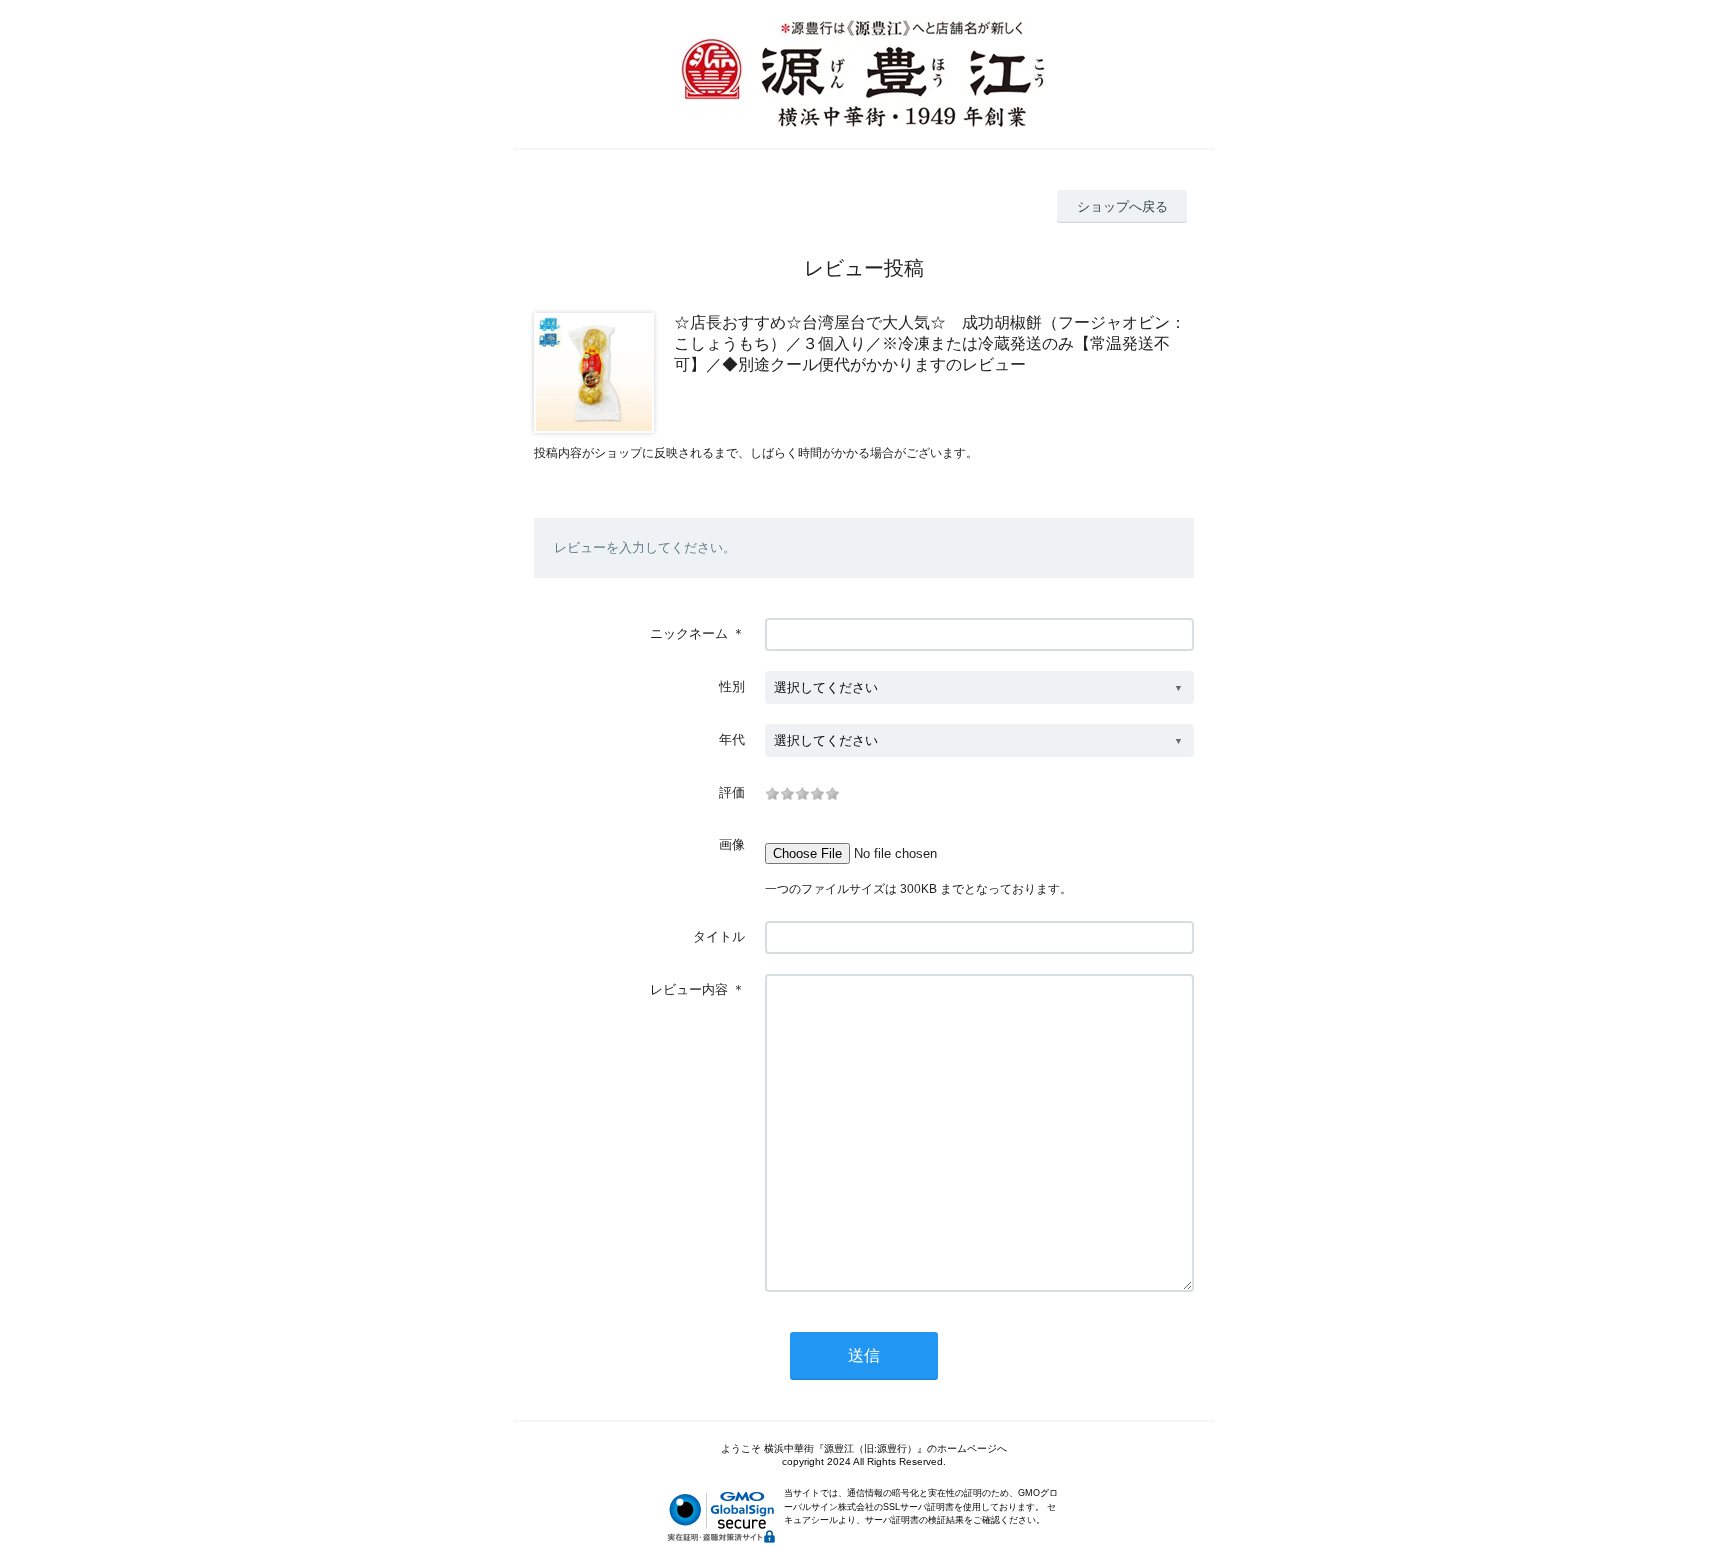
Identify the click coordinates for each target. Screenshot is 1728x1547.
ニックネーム (689, 633)
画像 (732, 844)
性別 (732, 686)
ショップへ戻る (1122, 206)
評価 (732, 792)
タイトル (719, 936)
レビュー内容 (689, 989)
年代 (732, 739)
